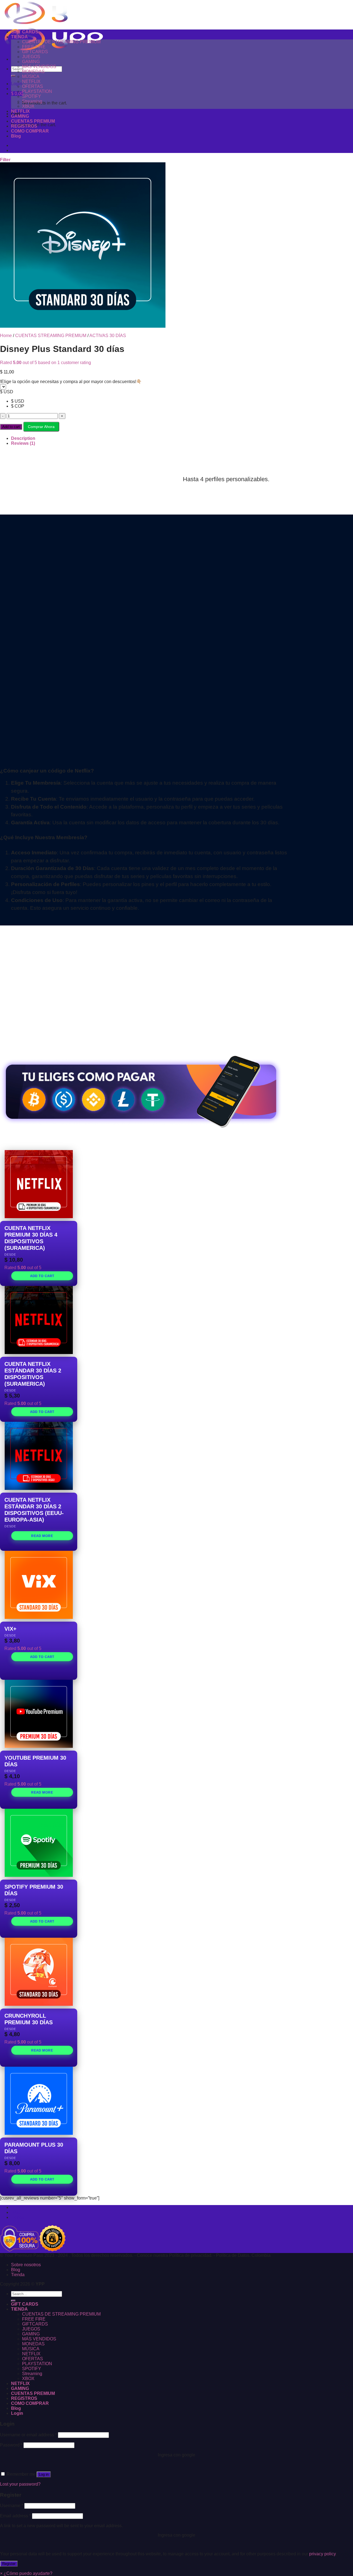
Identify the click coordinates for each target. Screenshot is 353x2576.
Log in (44, 2474)
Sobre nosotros (26, 2207)
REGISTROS (24, 126)
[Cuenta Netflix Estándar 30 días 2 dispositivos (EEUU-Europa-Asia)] (39, 1456)
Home (6, 336)
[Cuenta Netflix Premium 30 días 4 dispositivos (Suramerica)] (39, 1184)
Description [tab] (23, 438)
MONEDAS (33, 72)
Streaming (32, 101)
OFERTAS (33, 86)
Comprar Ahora (41, 427)
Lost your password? (20, 2484)
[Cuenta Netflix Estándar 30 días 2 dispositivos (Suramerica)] (39, 1320)
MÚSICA (31, 76)
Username (12, 2506)
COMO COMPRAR (30, 131)
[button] (26, 2573)
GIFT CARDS (25, 32)
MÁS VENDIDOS (39, 67)
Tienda (18, 2217)
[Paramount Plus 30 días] (39, 2101)
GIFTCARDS (35, 52)
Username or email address (28, 2435)
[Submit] (13, 76)
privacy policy (322, 2554)
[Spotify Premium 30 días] (39, 1843)
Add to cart (11, 427)
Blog (16, 136)
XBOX (28, 106)
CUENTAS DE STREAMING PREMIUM (61, 42)
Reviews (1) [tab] (23, 443)
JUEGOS (31, 57)
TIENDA (19, 37)
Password (11, 2445)
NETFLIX (31, 81)
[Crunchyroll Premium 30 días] (39, 1972)
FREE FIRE (34, 47)
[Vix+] (39, 1585)
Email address (15, 2516)
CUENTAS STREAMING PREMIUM (51, 336)
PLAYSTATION (37, 91)
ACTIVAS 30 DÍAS (108, 336)
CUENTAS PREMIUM (33, 121)
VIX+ (10, 1629)
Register (9, 2564)
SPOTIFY (32, 96)
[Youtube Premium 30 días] (39, 1714)
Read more (42, 1536)
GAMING (31, 62)
